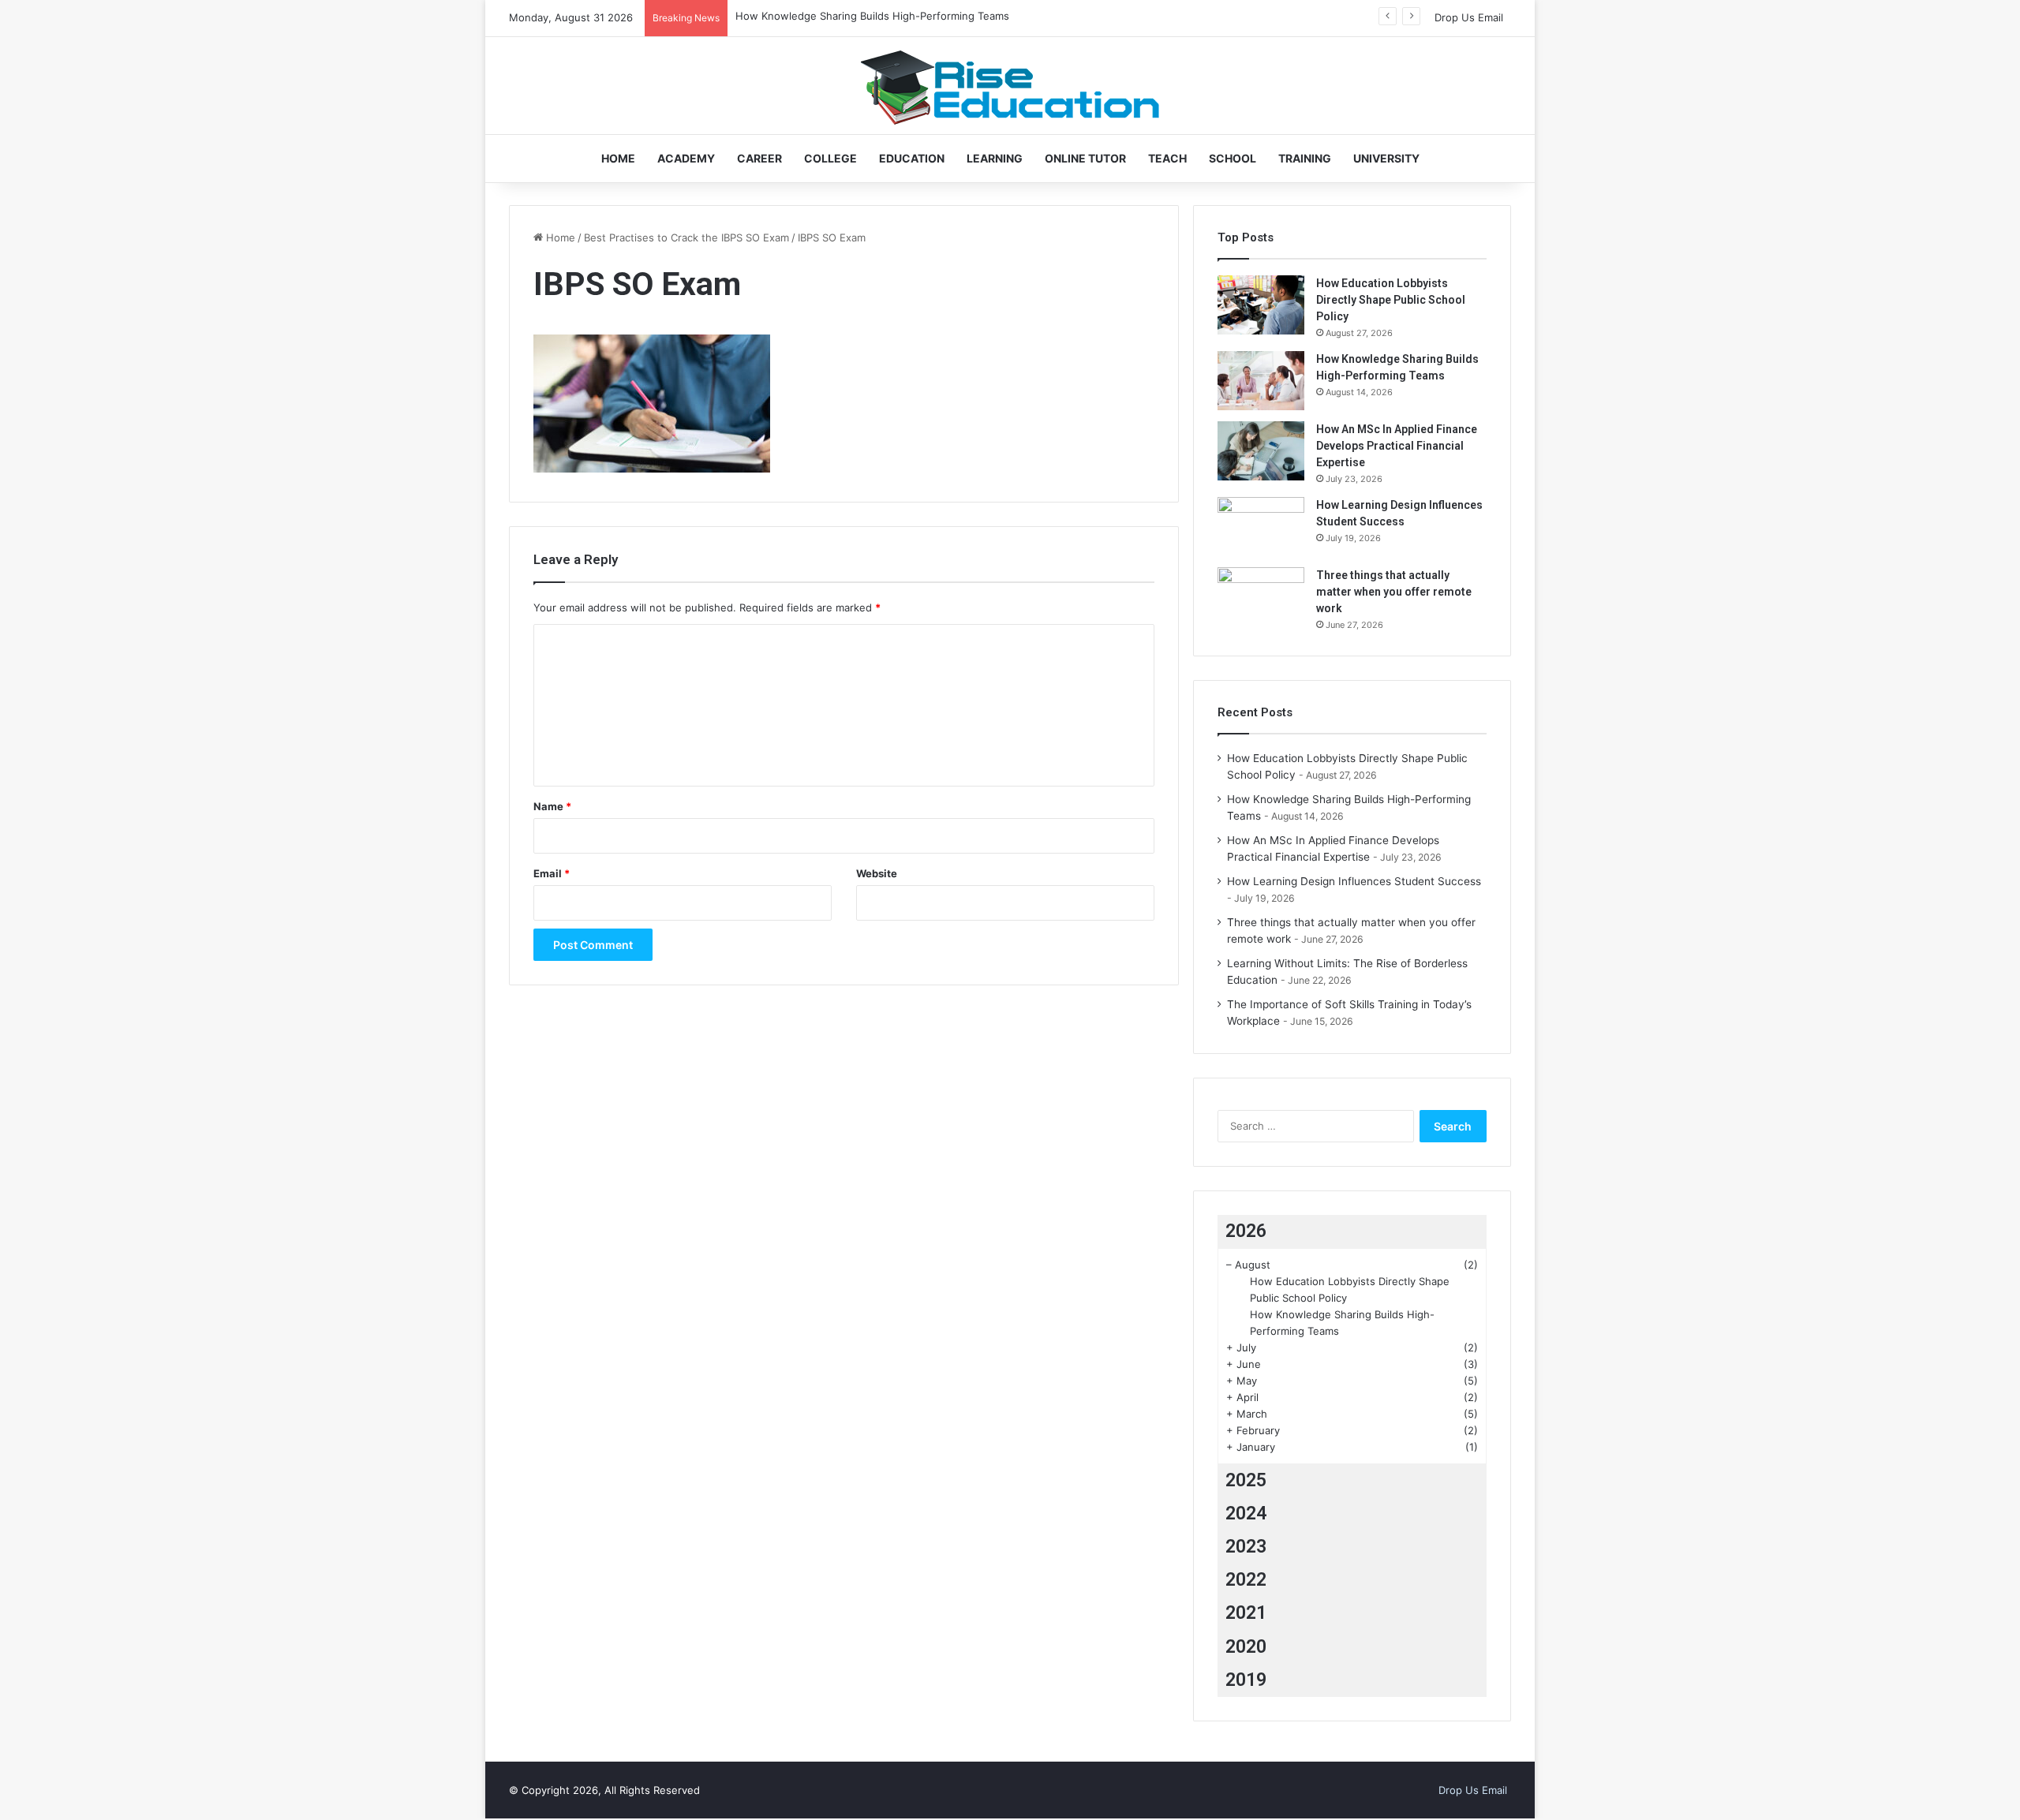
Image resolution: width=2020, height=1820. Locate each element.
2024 (1246, 1514)
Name (552, 806)
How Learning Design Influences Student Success (1354, 881)
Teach (1167, 158)
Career (759, 158)
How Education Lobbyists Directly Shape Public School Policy (1391, 300)
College (830, 158)
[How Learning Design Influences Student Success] (1261, 527)
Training (1305, 158)
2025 (1246, 1480)
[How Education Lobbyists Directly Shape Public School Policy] (1261, 305)
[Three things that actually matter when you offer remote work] (1261, 597)
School (1233, 158)
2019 (1246, 1680)
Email (552, 873)
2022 (1246, 1580)
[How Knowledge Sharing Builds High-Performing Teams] (1261, 381)
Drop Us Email (1469, 17)
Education (912, 158)
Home (618, 158)
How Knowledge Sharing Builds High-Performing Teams (872, 16)
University (1386, 158)
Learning (995, 158)
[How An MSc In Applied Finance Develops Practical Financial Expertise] (1261, 451)
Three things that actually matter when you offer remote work (1394, 592)
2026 (1246, 1231)
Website (877, 873)
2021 (1246, 1613)
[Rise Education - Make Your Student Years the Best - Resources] (1010, 86)
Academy (686, 158)
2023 (1246, 1547)
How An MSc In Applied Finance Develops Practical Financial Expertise (1397, 446)
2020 (1246, 1647)
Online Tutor (1085, 158)
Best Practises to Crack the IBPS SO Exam (686, 237)
